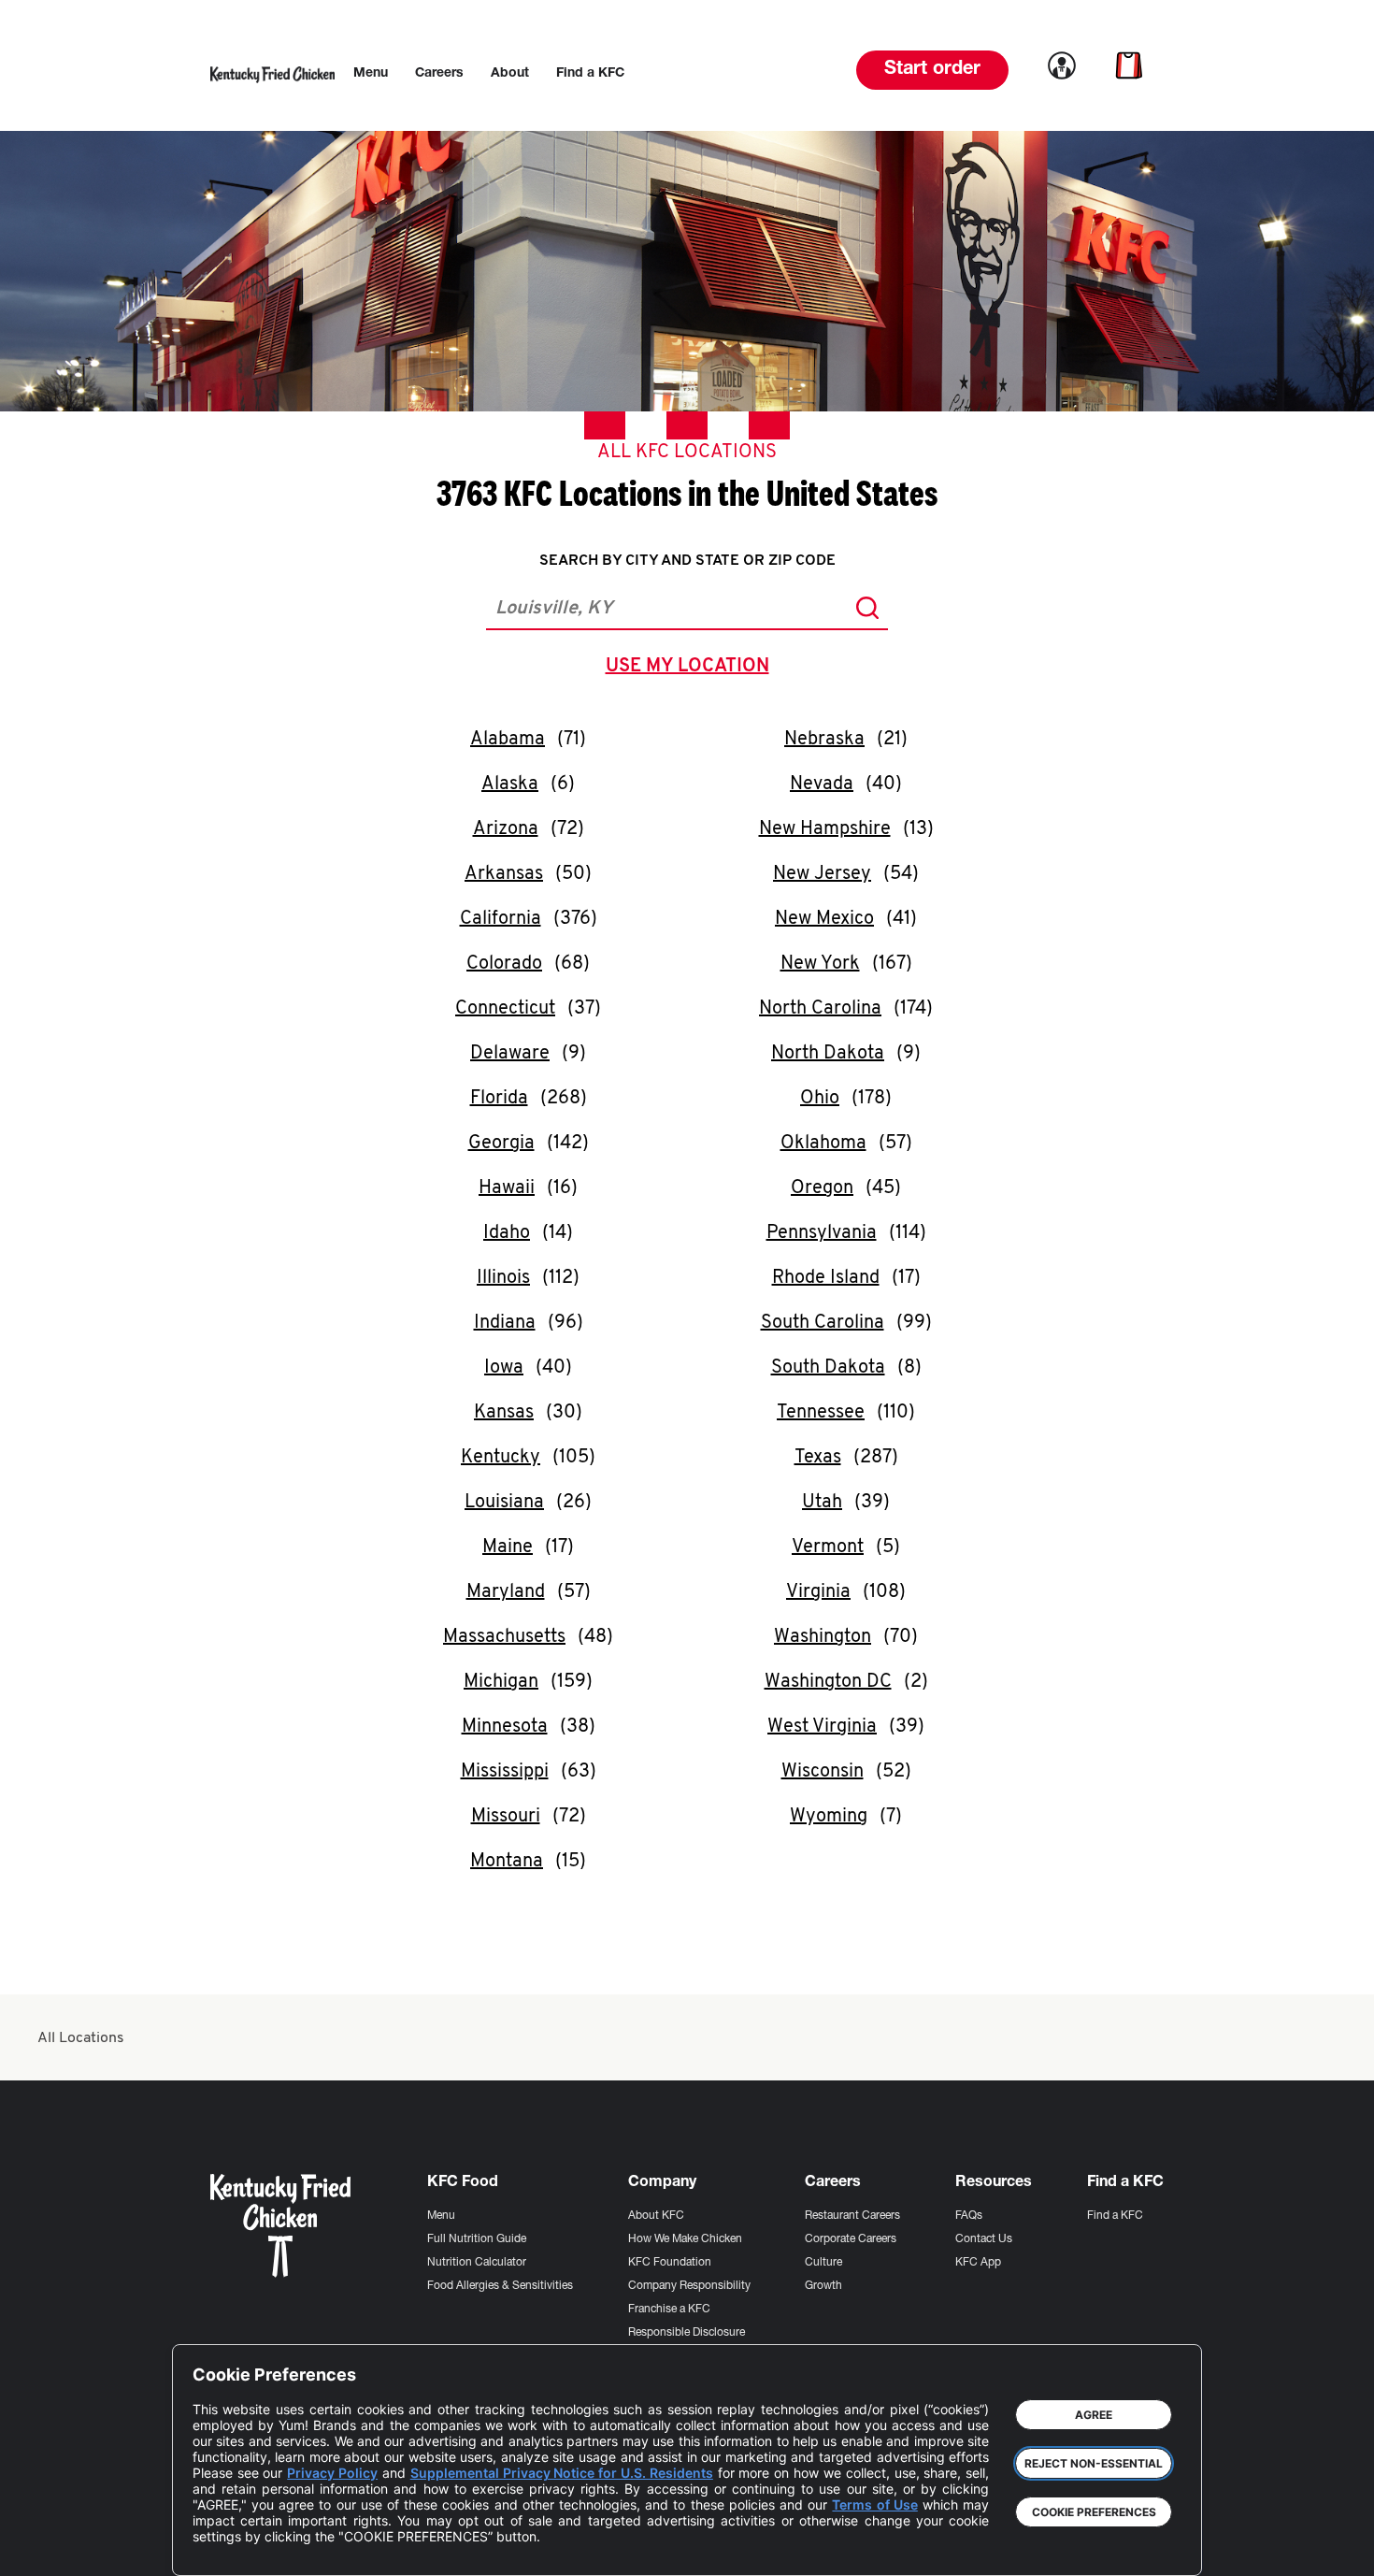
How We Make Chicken (685, 2239)
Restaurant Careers (852, 2216)
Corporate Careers (851, 2239)
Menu (441, 2216)
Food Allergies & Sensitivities (500, 2286)
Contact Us (984, 2239)
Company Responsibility (689, 2286)
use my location (691, 669)
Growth (823, 2286)
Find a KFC (1115, 2216)
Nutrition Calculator (477, 2263)
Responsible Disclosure (687, 2333)
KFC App (978, 2263)
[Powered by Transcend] (222, 2547)
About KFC (656, 2216)
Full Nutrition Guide (477, 2239)
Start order (932, 70)
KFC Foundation (670, 2263)
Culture (823, 2263)
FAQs (969, 2216)
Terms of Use (874, 2504)
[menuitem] (371, 74)
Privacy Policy (332, 2473)
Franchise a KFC (669, 2310)
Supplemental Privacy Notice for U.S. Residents (562, 2473)
